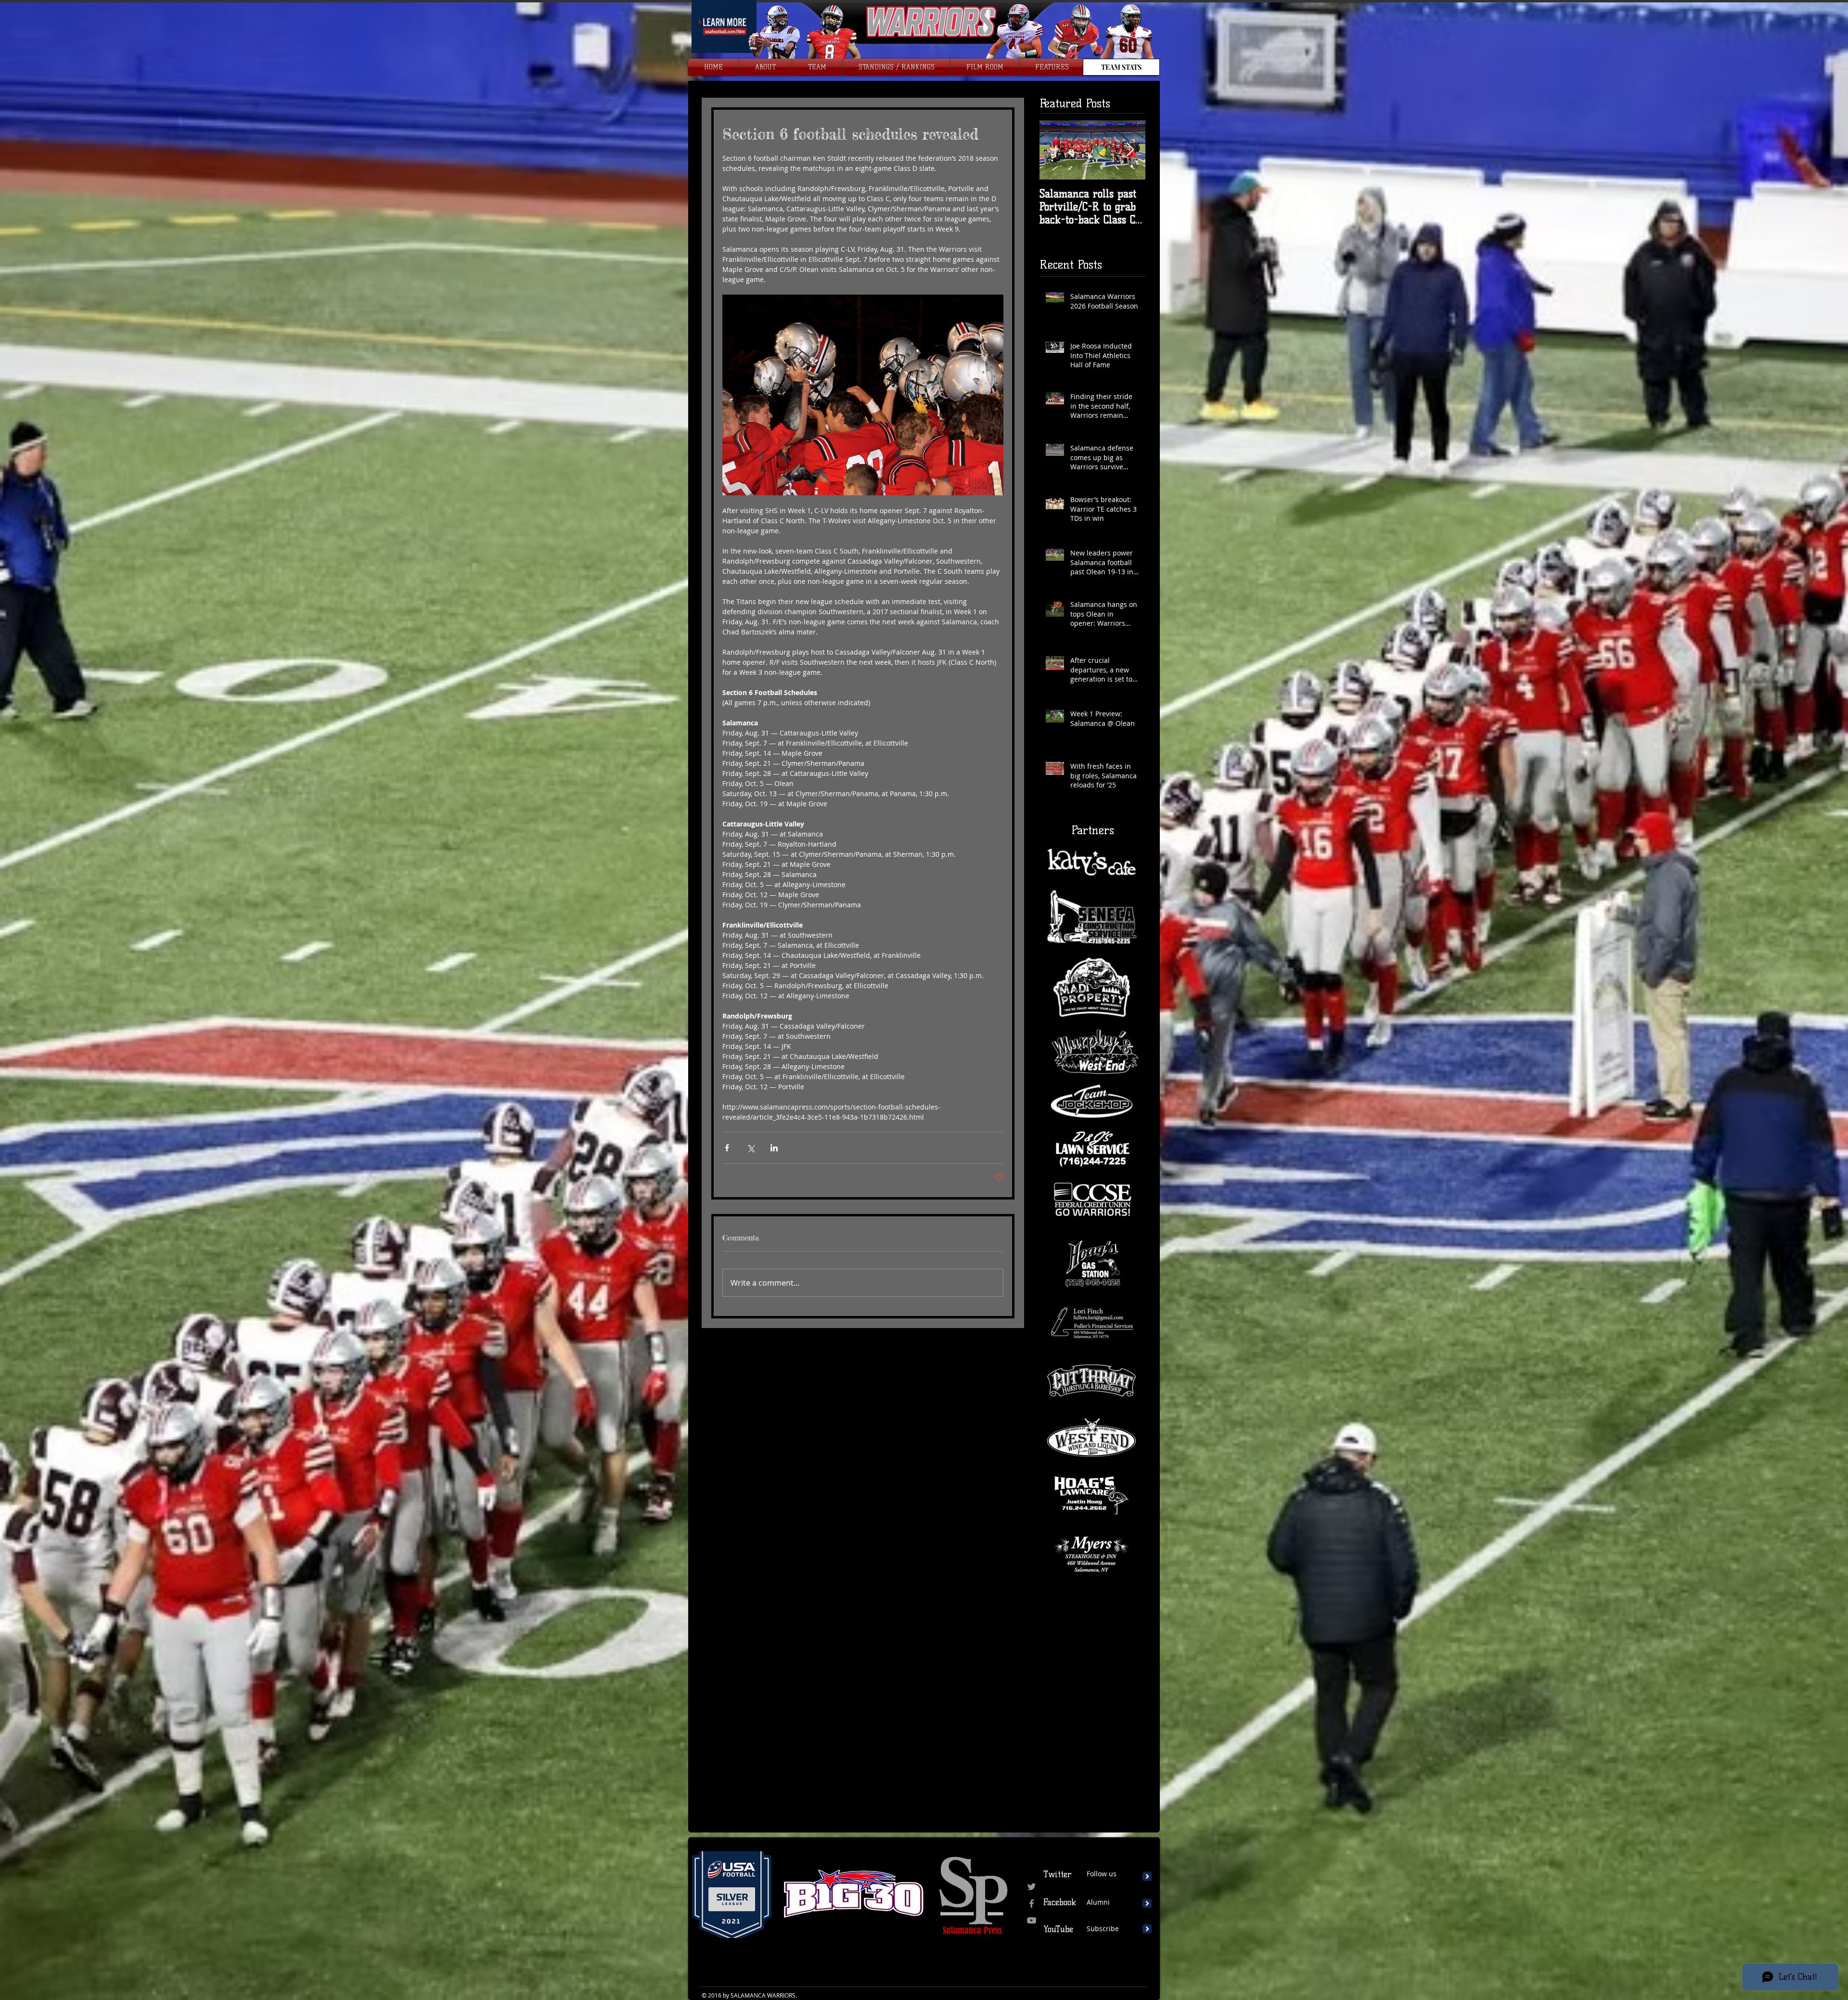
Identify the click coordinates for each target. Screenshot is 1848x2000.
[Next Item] (1130, 150)
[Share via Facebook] (727, 1148)
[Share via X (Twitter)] (751, 1148)
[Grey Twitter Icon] (1032, 1887)
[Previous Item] (1055, 150)
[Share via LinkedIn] (774, 1148)
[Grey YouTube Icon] (1032, 1920)
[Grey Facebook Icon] (1032, 1903)
